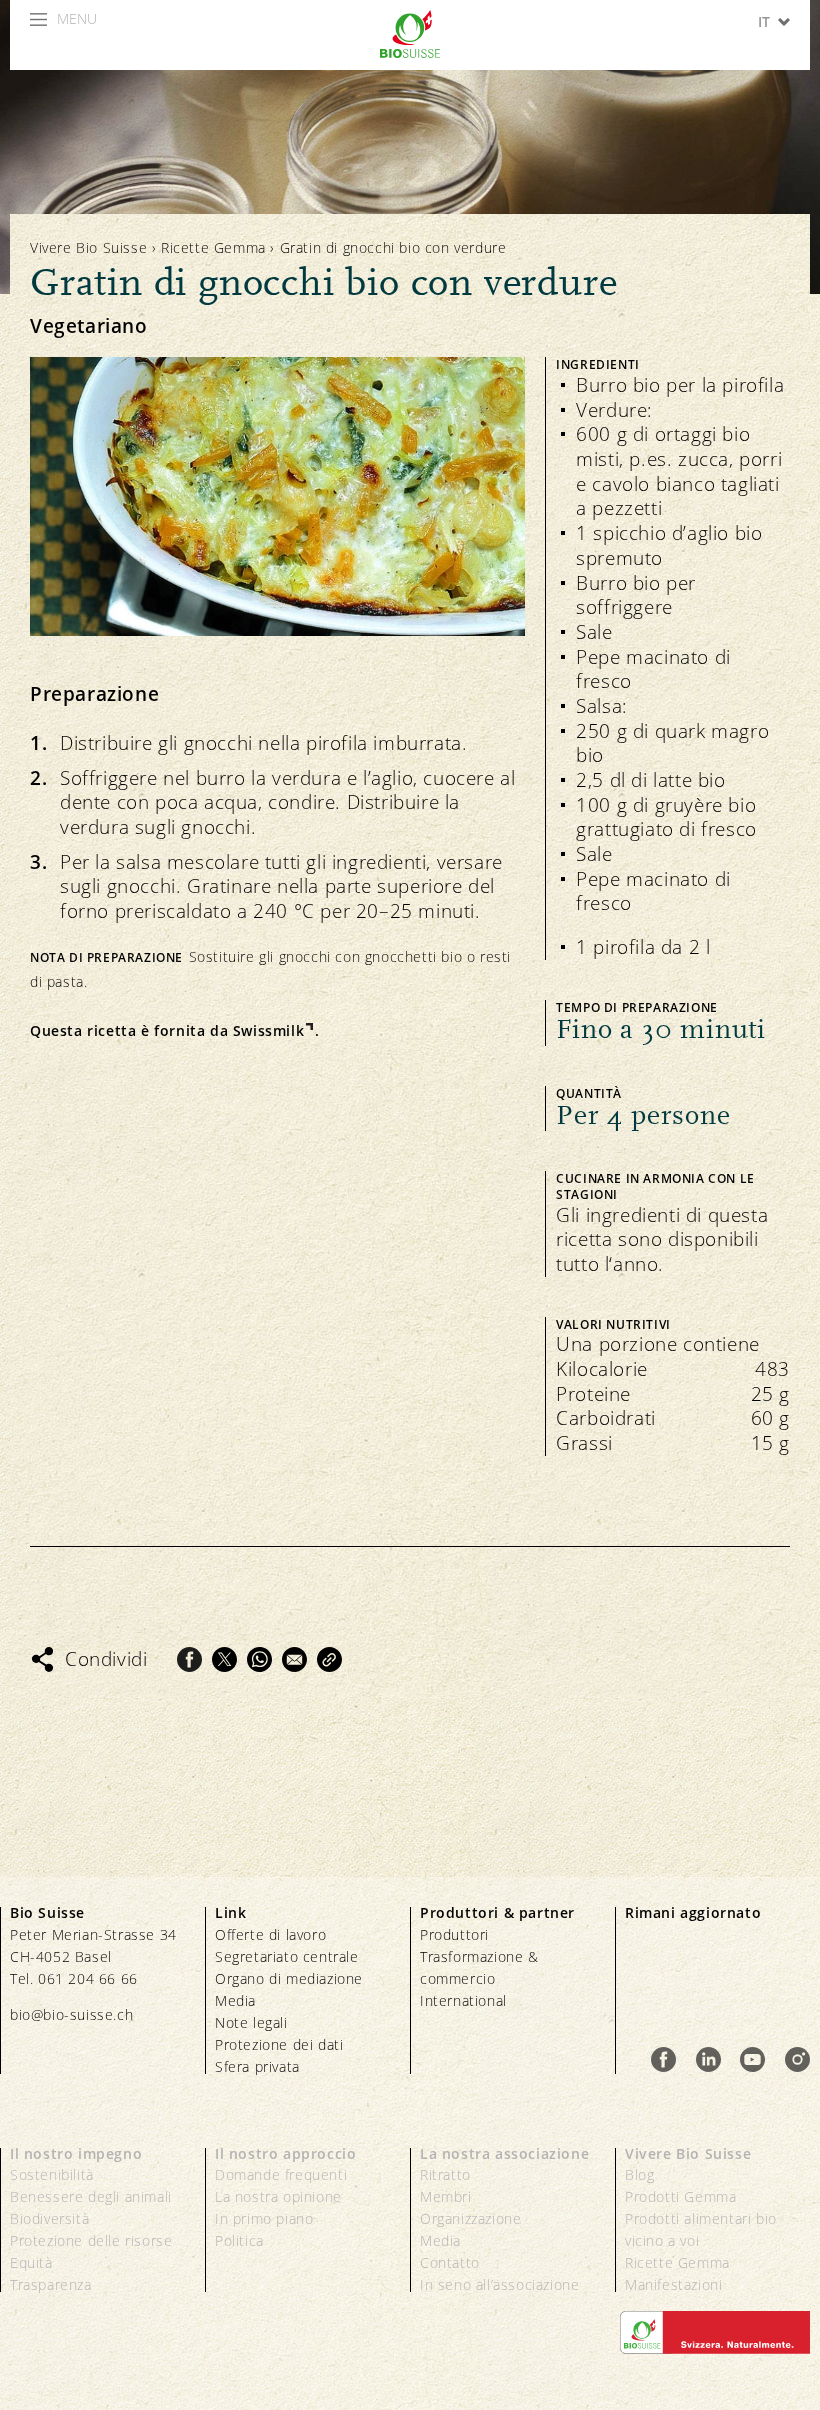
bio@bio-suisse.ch (71, 2014)
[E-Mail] (294, 1659)
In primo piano (264, 2218)
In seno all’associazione (499, 2284)
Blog (639, 2174)
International (463, 2000)
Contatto (450, 2262)
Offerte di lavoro (270, 1934)
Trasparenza (51, 2284)
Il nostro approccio (285, 2153)
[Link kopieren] (329, 1659)
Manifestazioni (673, 2284)
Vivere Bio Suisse (88, 247)
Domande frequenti (281, 2174)
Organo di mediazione (289, 1978)
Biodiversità (49, 2218)
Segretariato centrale (287, 1956)
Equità (31, 2262)
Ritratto (445, 2174)
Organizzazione (470, 2218)
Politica (239, 2240)
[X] (224, 1659)
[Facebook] (189, 1659)
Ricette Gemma (213, 247)
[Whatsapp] (259, 1659)
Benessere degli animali (91, 2196)
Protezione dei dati (279, 2044)
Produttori (454, 1934)
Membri (446, 2196)
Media (235, 2000)
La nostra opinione (278, 2196)
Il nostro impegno (76, 2153)
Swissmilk (268, 1031)
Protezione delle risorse (91, 2240)
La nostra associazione (504, 2153)
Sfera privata (257, 2066)
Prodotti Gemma (680, 2196)
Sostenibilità (52, 2174)
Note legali (251, 2022)
